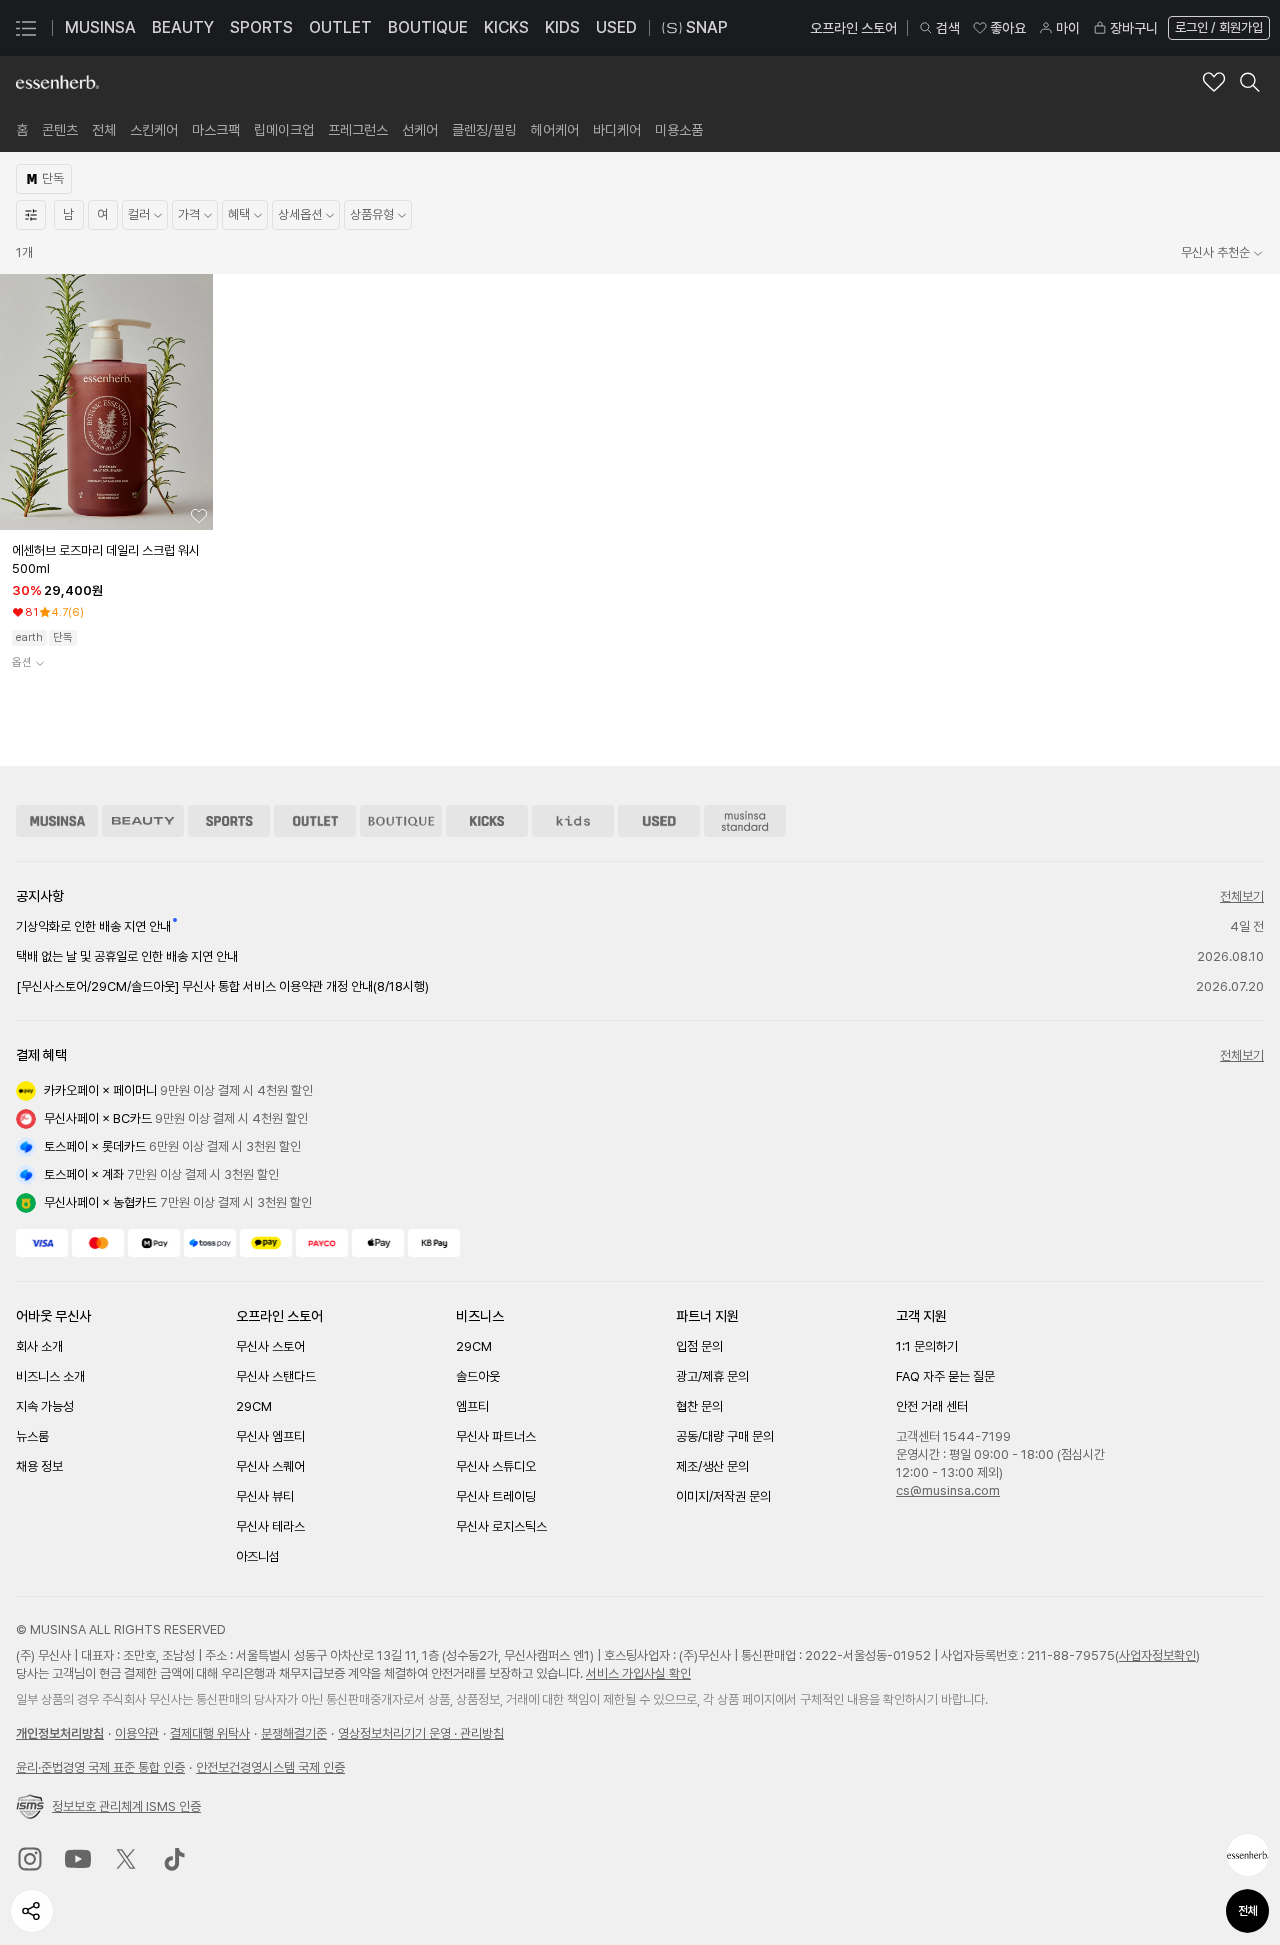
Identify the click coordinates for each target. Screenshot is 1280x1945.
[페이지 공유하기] (32, 1911)
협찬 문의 (699, 1406)
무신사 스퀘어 (270, 1466)
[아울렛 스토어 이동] (315, 821)
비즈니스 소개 (50, 1376)
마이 (1068, 28)
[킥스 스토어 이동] (487, 821)
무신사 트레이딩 (496, 1496)
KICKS (506, 27)
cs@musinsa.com (948, 1490)
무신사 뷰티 (265, 1496)
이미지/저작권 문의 (723, 1496)
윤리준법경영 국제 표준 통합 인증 (100, 1767)
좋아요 (1008, 28)
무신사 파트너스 (496, 1436)
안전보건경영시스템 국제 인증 (270, 1767)
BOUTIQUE (428, 27)
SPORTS (261, 27)
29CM (254, 1406)
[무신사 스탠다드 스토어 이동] (745, 821)
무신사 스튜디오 (496, 1466)
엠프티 (472, 1406)
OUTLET (340, 27)
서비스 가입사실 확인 (638, 1673)
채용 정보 (39, 1466)
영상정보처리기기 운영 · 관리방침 (421, 1733)
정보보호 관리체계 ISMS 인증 (126, 1806)
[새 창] (30, 1859)
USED (616, 27)
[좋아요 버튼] (199, 516)
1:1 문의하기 (927, 1346)
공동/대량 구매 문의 (725, 1436)
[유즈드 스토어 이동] (659, 821)
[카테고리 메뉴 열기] (26, 28)
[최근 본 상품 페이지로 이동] (1248, 1855)
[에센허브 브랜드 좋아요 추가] (1214, 82)
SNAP (707, 27)
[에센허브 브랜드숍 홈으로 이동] (57, 82)
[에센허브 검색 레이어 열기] (1250, 82)
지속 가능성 (45, 1406)
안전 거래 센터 (932, 1406)
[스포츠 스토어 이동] (229, 821)
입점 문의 (699, 1346)
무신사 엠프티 (270, 1436)
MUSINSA (100, 27)
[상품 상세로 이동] (106, 402)
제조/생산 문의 (712, 1466)
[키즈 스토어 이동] (573, 821)
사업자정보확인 (1157, 1655)
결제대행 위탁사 (210, 1733)
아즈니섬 (258, 1556)
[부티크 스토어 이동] (401, 821)
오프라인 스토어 (853, 28)
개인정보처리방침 (60, 1733)
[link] (22, 130)
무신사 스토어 (270, 1346)
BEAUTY (183, 27)
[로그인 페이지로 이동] (1217, 28)
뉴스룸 (32, 1436)
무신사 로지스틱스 (501, 1526)
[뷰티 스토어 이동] (143, 821)
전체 (1248, 1911)
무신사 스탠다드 (276, 1376)
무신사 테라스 (270, 1526)
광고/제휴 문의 (712, 1376)
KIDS (562, 27)
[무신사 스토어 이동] (57, 821)
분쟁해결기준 (294, 1733)
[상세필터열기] (31, 215)
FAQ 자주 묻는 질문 (945, 1376)
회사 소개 (39, 1346)
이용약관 (137, 1733)
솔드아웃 (478, 1376)
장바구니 (1134, 28)
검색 (948, 28)
